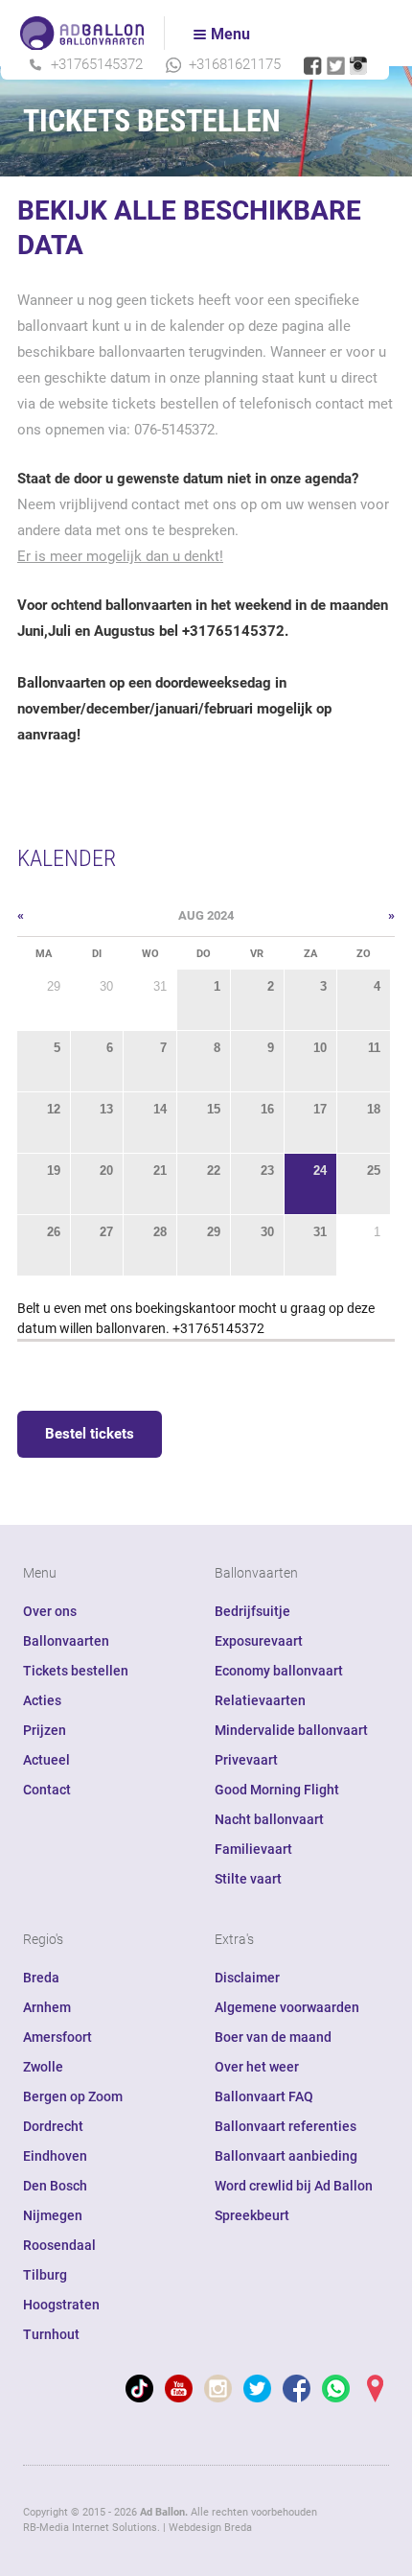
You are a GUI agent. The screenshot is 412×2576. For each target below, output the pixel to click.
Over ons (50, 1611)
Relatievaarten (260, 1700)
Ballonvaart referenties (286, 2126)
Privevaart (246, 1760)
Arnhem (47, 2007)
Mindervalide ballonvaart (291, 1730)
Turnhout (51, 2334)
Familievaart (253, 1849)
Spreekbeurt (252, 2215)
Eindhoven (55, 2156)
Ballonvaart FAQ (264, 2096)
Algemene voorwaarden (287, 2007)
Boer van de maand (273, 2037)
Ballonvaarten (66, 1641)
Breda (41, 1978)
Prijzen (45, 1730)
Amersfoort (57, 2037)
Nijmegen (53, 2215)
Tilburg (45, 2275)
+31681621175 (235, 64)
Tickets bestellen (76, 1671)
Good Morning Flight (277, 1790)
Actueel (46, 1760)
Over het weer (257, 2067)
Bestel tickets (90, 1434)
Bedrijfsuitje (252, 1611)
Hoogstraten (61, 2305)
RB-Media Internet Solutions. (92, 2528)
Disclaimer (247, 1978)
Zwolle (43, 2067)
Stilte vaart (248, 1879)
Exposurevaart (259, 1641)
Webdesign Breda (210, 2528)
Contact (47, 1790)
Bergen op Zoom (73, 2096)
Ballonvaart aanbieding (286, 2156)
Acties (42, 1700)
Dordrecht (53, 2126)
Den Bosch (55, 2186)
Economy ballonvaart (279, 1671)
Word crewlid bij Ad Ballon (294, 2186)
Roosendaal (59, 2245)
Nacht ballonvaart (269, 1819)
